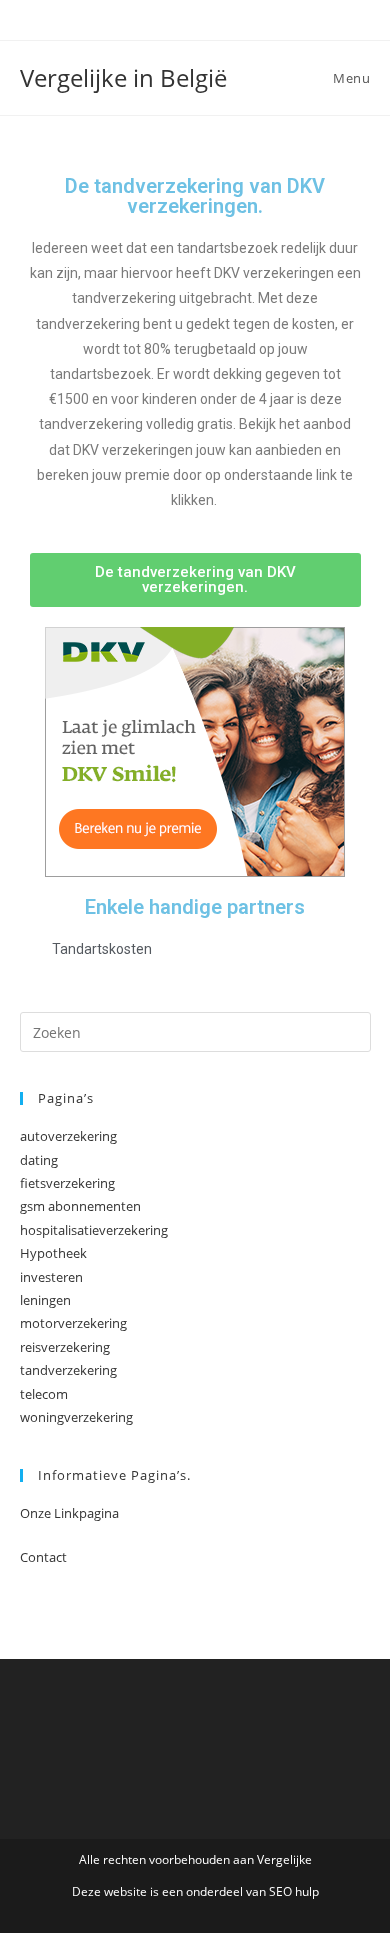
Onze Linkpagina (69, 1513)
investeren (51, 1277)
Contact (43, 1557)
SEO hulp (294, 1891)
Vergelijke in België (123, 77)
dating (39, 1160)
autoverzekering (68, 1136)
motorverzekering (73, 1323)
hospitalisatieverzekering (94, 1230)
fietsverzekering (67, 1183)
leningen (45, 1300)
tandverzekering (68, 1370)
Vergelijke (284, 1859)
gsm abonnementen (80, 1206)
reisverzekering (65, 1347)
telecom (44, 1394)
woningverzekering (76, 1417)
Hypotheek (53, 1253)
